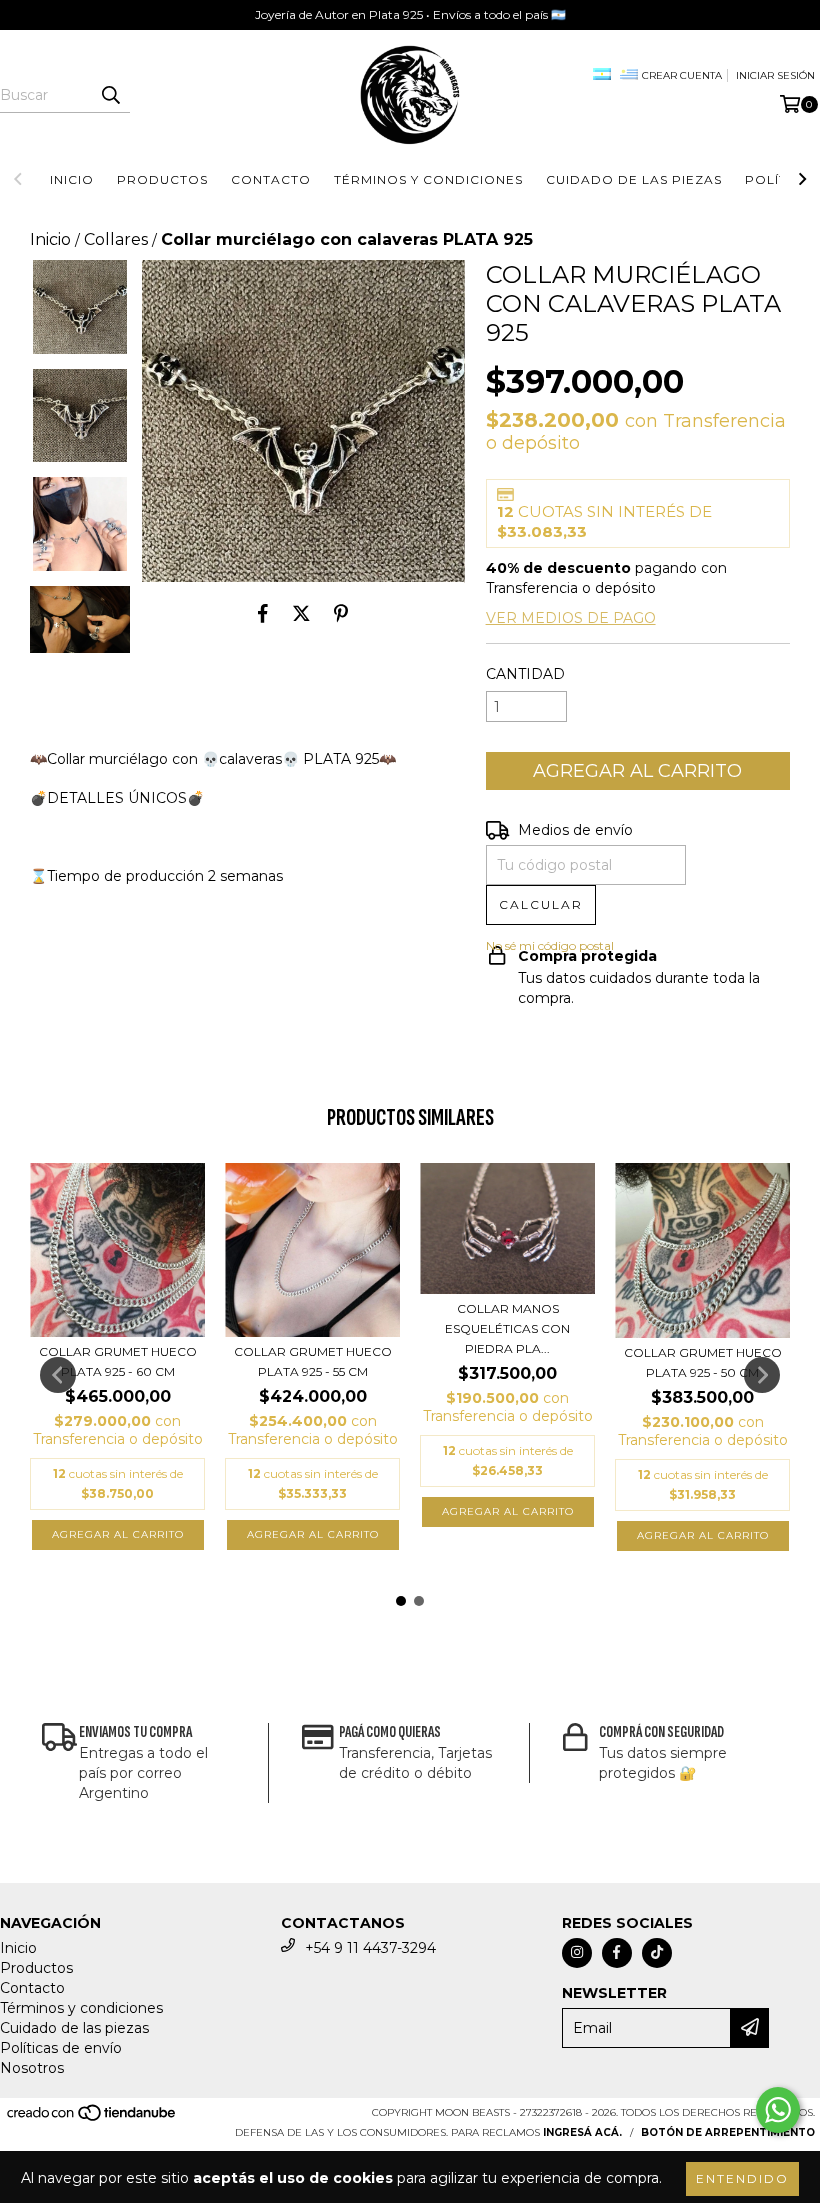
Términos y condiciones (428, 179)
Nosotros (32, 2068)
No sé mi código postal (550, 945)
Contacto (271, 179)
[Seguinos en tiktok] (657, 1953)
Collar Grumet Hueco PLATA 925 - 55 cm (313, 1361)
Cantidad (525, 674)
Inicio (72, 179)
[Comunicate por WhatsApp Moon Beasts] (778, 2110)
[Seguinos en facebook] (617, 1953)
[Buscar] (110, 95)
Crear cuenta (682, 75)
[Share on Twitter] (301, 613)
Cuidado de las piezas (634, 179)
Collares (116, 239)
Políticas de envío (61, 2048)
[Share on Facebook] (263, 613)
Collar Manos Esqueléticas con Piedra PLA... (507, 1328)
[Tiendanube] (92, 2118)
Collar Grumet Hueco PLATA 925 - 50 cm (703, 1362)
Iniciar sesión (775, 75)
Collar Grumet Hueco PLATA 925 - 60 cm (118, 1361)
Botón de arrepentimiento (728, 2132)
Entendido (742, 2178)
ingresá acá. (582, 2132)
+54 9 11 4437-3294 (370, 1948)
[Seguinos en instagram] (577, 1953)
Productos (162, 179)
